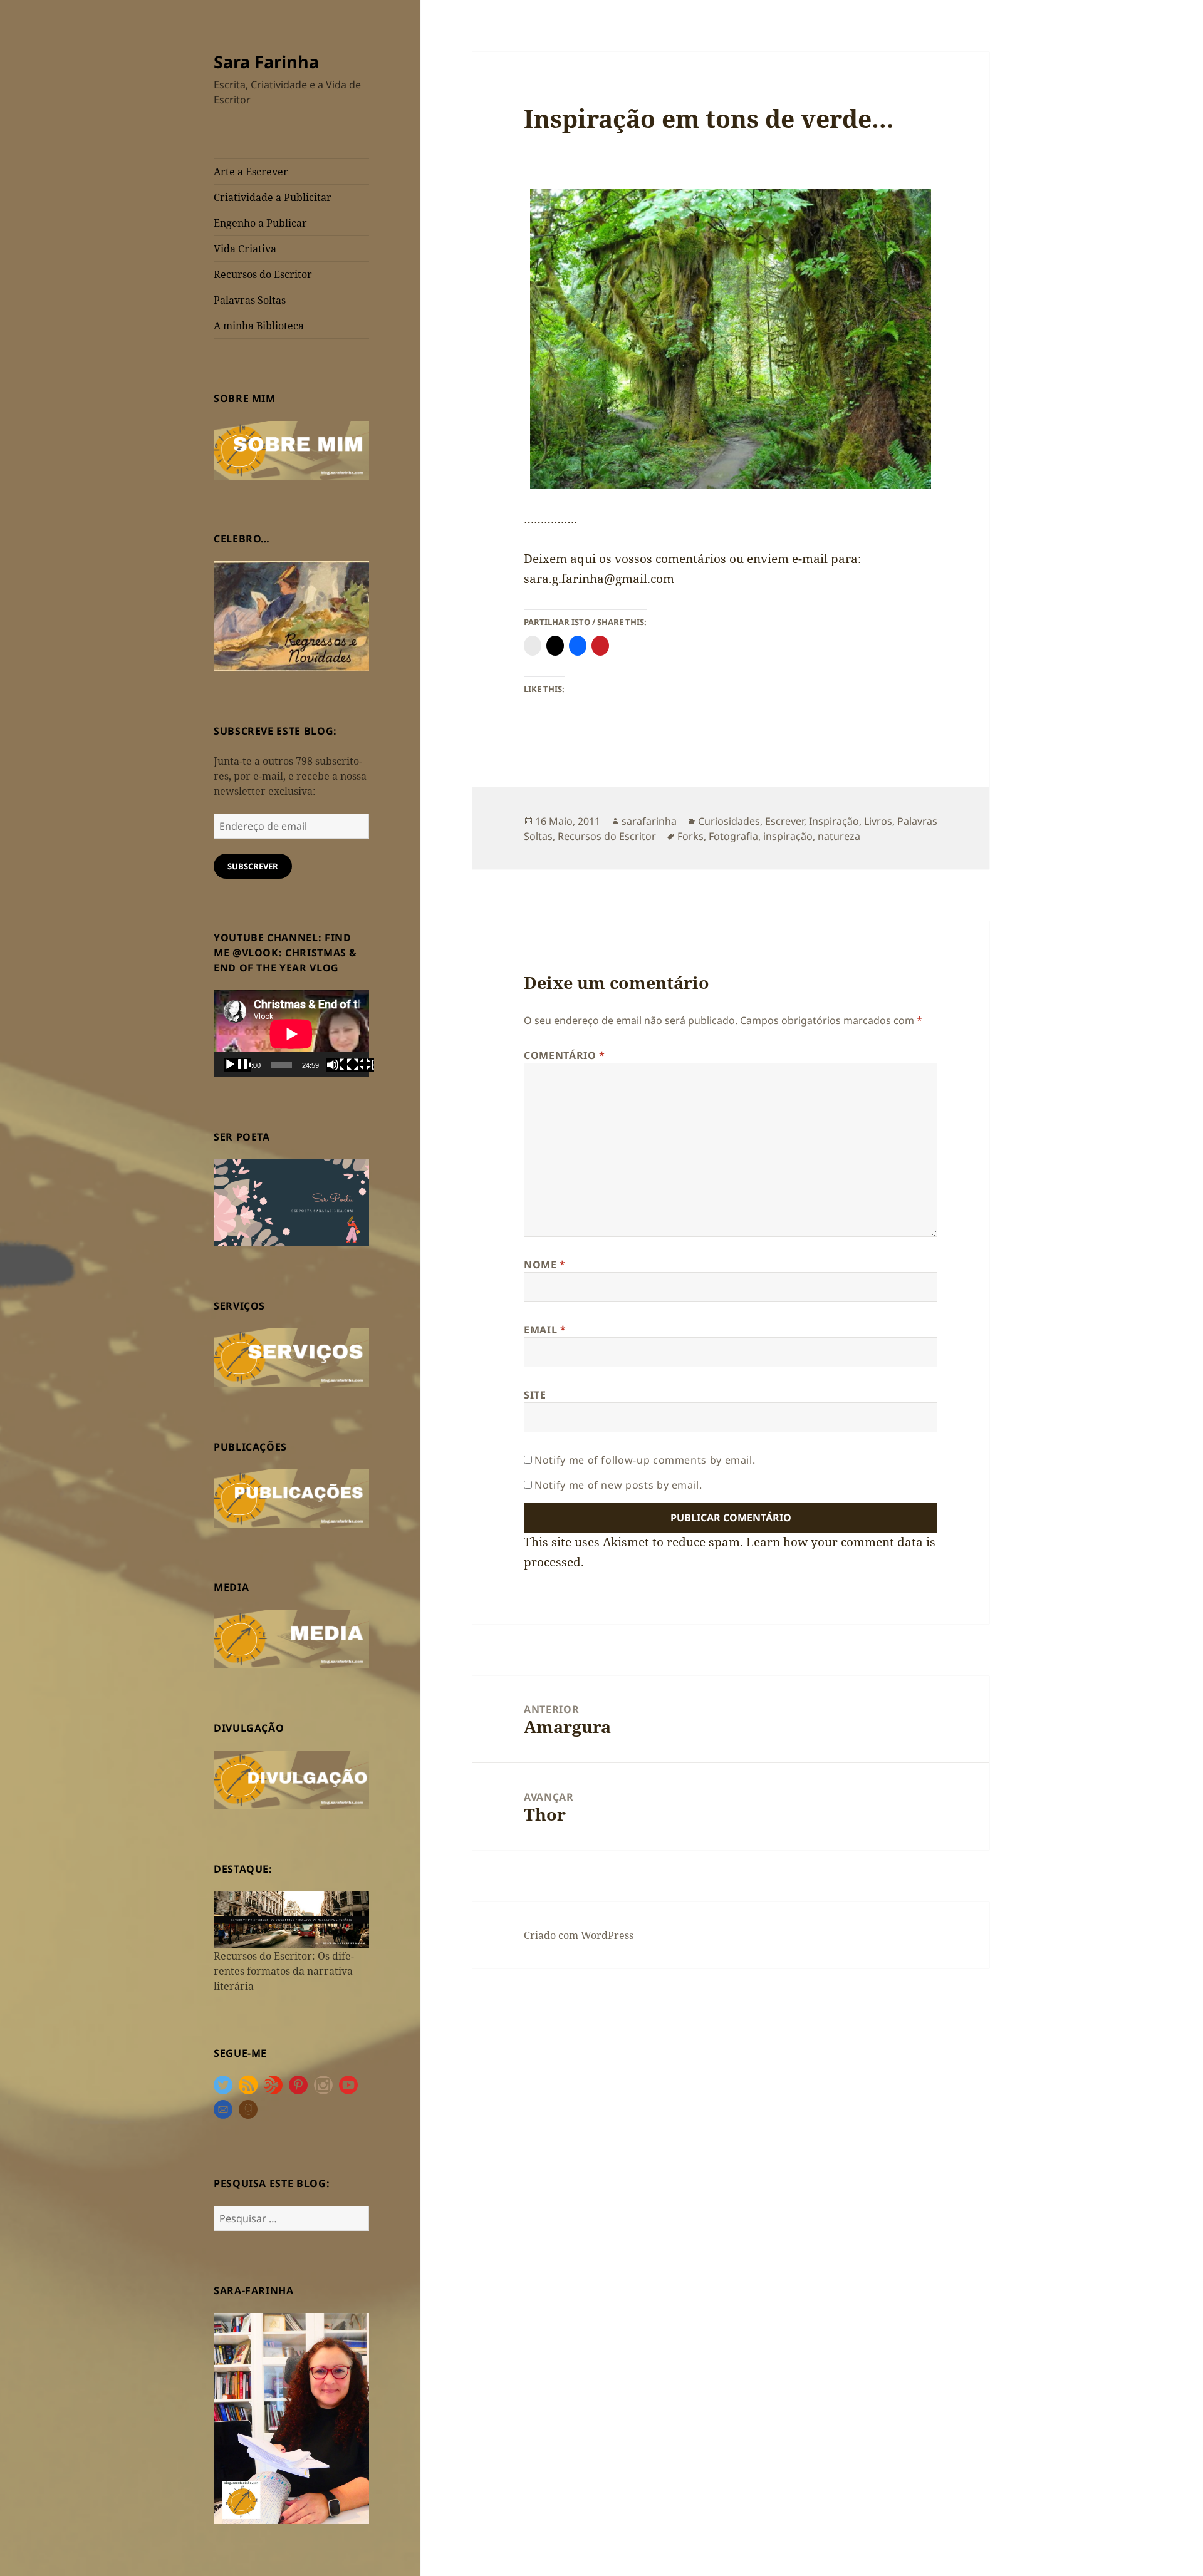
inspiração (788, 836)
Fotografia (733, 836)
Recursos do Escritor (263, 274)
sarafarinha (649, 821)
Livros (878, 821)
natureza (839, 836)
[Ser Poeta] (291, 1202)
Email (545, 1330)
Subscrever (253, 866)
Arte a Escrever (251, 172)
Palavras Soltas (250, 300)
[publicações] (291, 1497)
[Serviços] (291, 1357)
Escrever (784, 821)
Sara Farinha (266, 62)
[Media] (291, 1638)
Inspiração (834, 821)
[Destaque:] (291, 1919)
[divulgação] (291, 1779)
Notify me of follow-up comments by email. (645, 1460)
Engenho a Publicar (260, 223)
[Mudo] (340, 1065)
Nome (545, 1265)
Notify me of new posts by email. (618, 1485)
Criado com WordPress (579, 1935)
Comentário (565, 1055)
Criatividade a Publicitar (273, 197)
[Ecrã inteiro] (360, 1065)
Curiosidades (729, 821)
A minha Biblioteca (259, 326)
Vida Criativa (245, 249)
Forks (690, 836)
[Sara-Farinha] (291, 2418)
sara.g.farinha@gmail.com (599, 579)
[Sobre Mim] (291, 449)
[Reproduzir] (237, 1065)
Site (535, 1395)
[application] (291, 1034)
